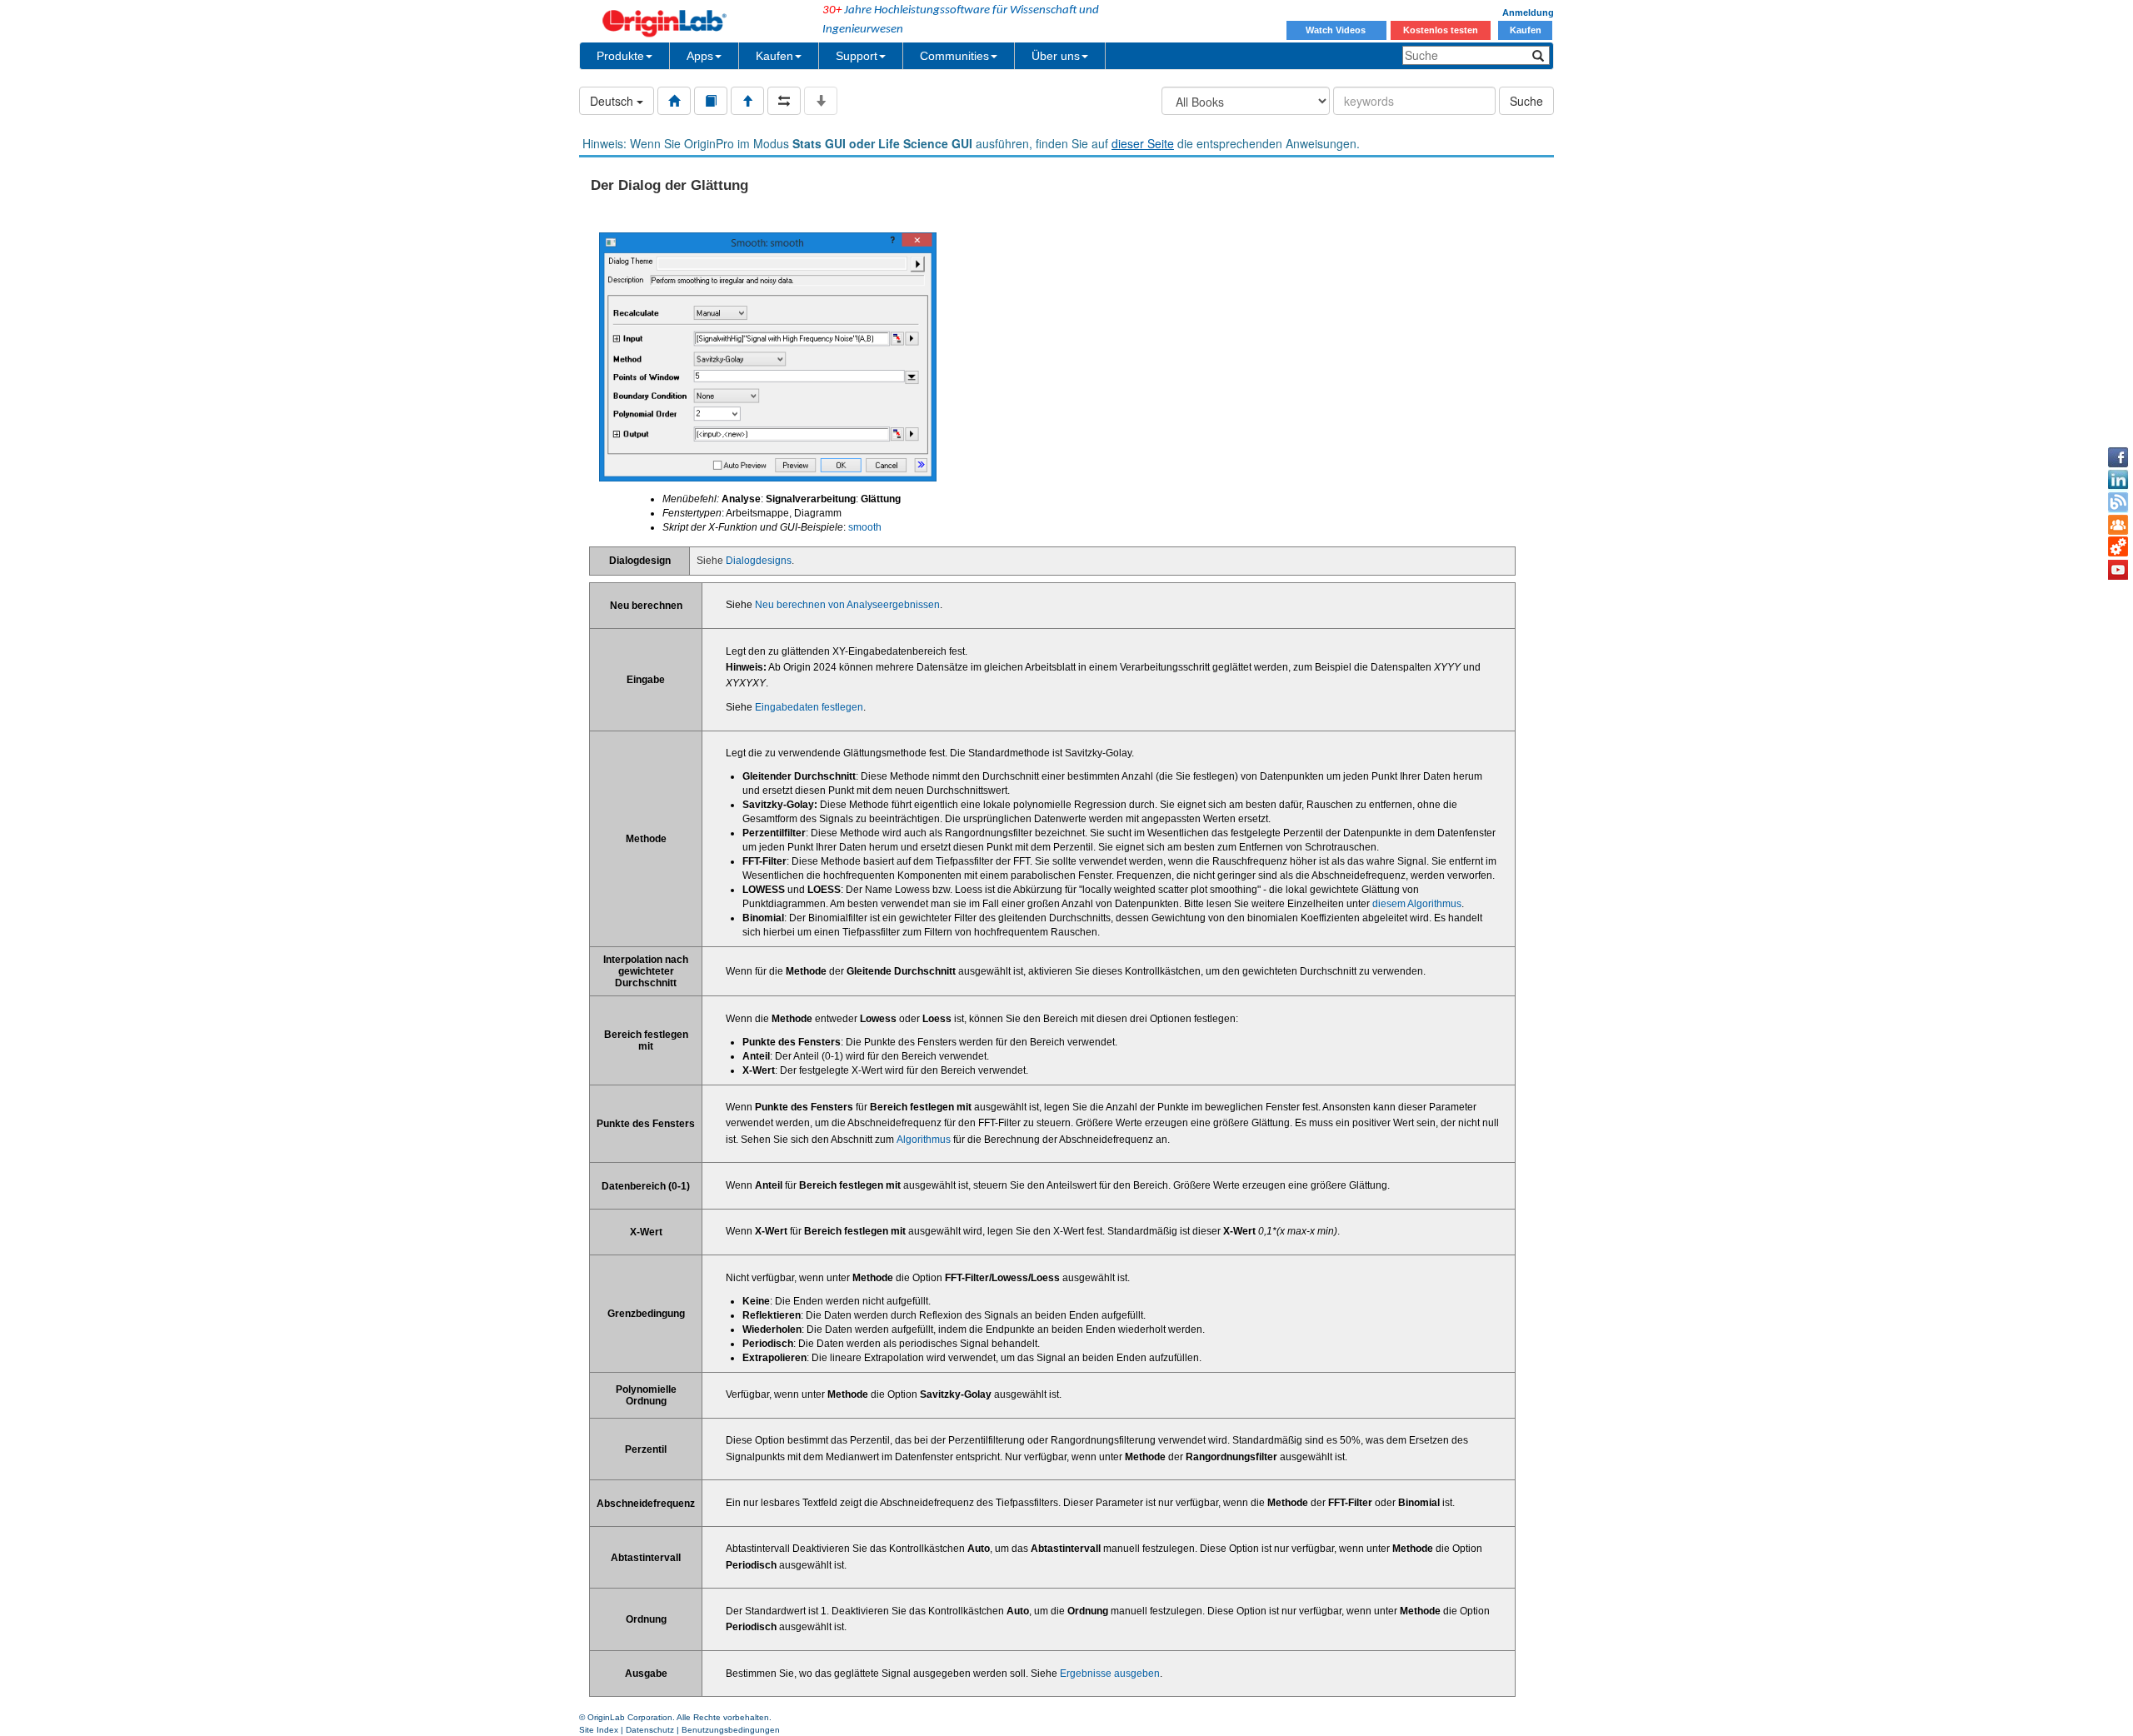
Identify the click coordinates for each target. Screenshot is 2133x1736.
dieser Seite (1143, 143)
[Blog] (2118, 502)
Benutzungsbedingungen (731, 1730)
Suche (1526, 101)
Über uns (1056, 56)
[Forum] (2118, 525)
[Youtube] (2118, 570)
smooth (865, 527)
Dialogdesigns (759, 561)
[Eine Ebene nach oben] (747, 101)
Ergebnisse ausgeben (1110, 1674)
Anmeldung (1528, 12)
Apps (700, 56)
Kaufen (1526, 30)
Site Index (599, 1730)
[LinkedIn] (2118, 480)
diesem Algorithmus (1417, 904)
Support (857, 56)
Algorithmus (924, 1140)
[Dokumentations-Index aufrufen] (674, 101)
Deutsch (613, 101)
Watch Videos (1337, 30)
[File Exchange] (2118, 547)
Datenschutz (650, 1730)
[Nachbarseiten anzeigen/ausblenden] (784, 101)
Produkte (620, 56)
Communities (954, 56)
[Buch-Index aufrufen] (711, 101)
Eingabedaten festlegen (809, 707)
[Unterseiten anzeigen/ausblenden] (821, 101)
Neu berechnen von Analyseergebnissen (847, 605)
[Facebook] (2118, 457)
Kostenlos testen (1441, 30)
